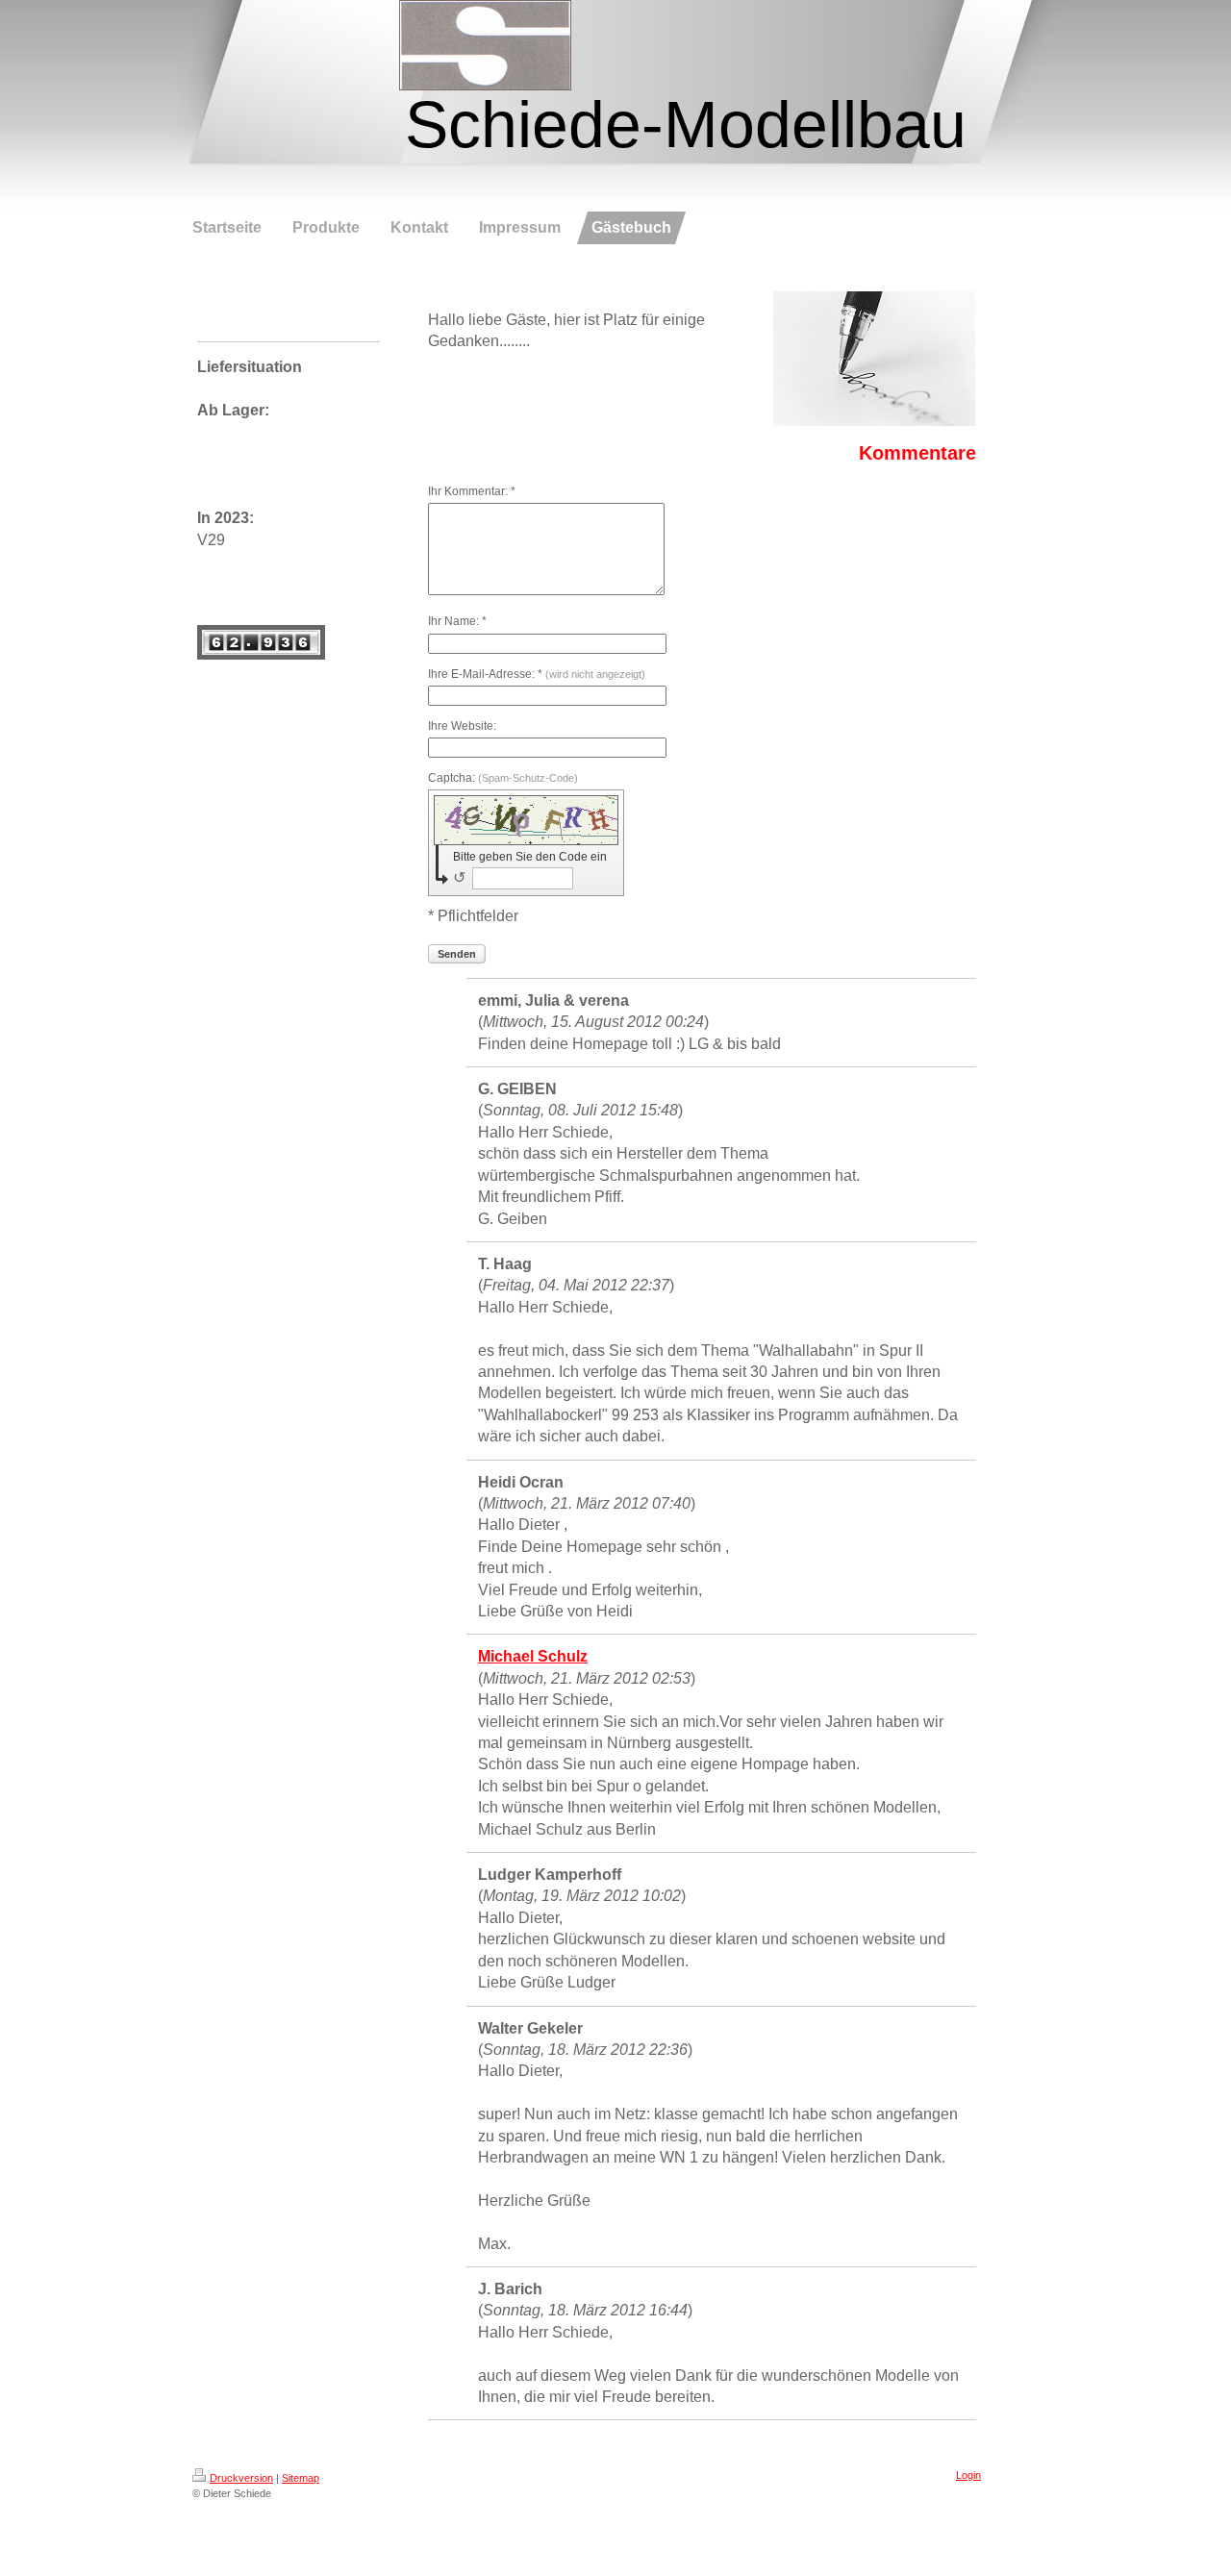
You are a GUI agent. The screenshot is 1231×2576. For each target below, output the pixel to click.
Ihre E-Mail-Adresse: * (537, 674)
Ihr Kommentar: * (472, 491)
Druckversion (241, 2478)
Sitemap (301, 2478)
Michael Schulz (533, 1656)
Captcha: (503, 778)
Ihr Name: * (457, 621)
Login (968, 2475)
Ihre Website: (462, 726)
